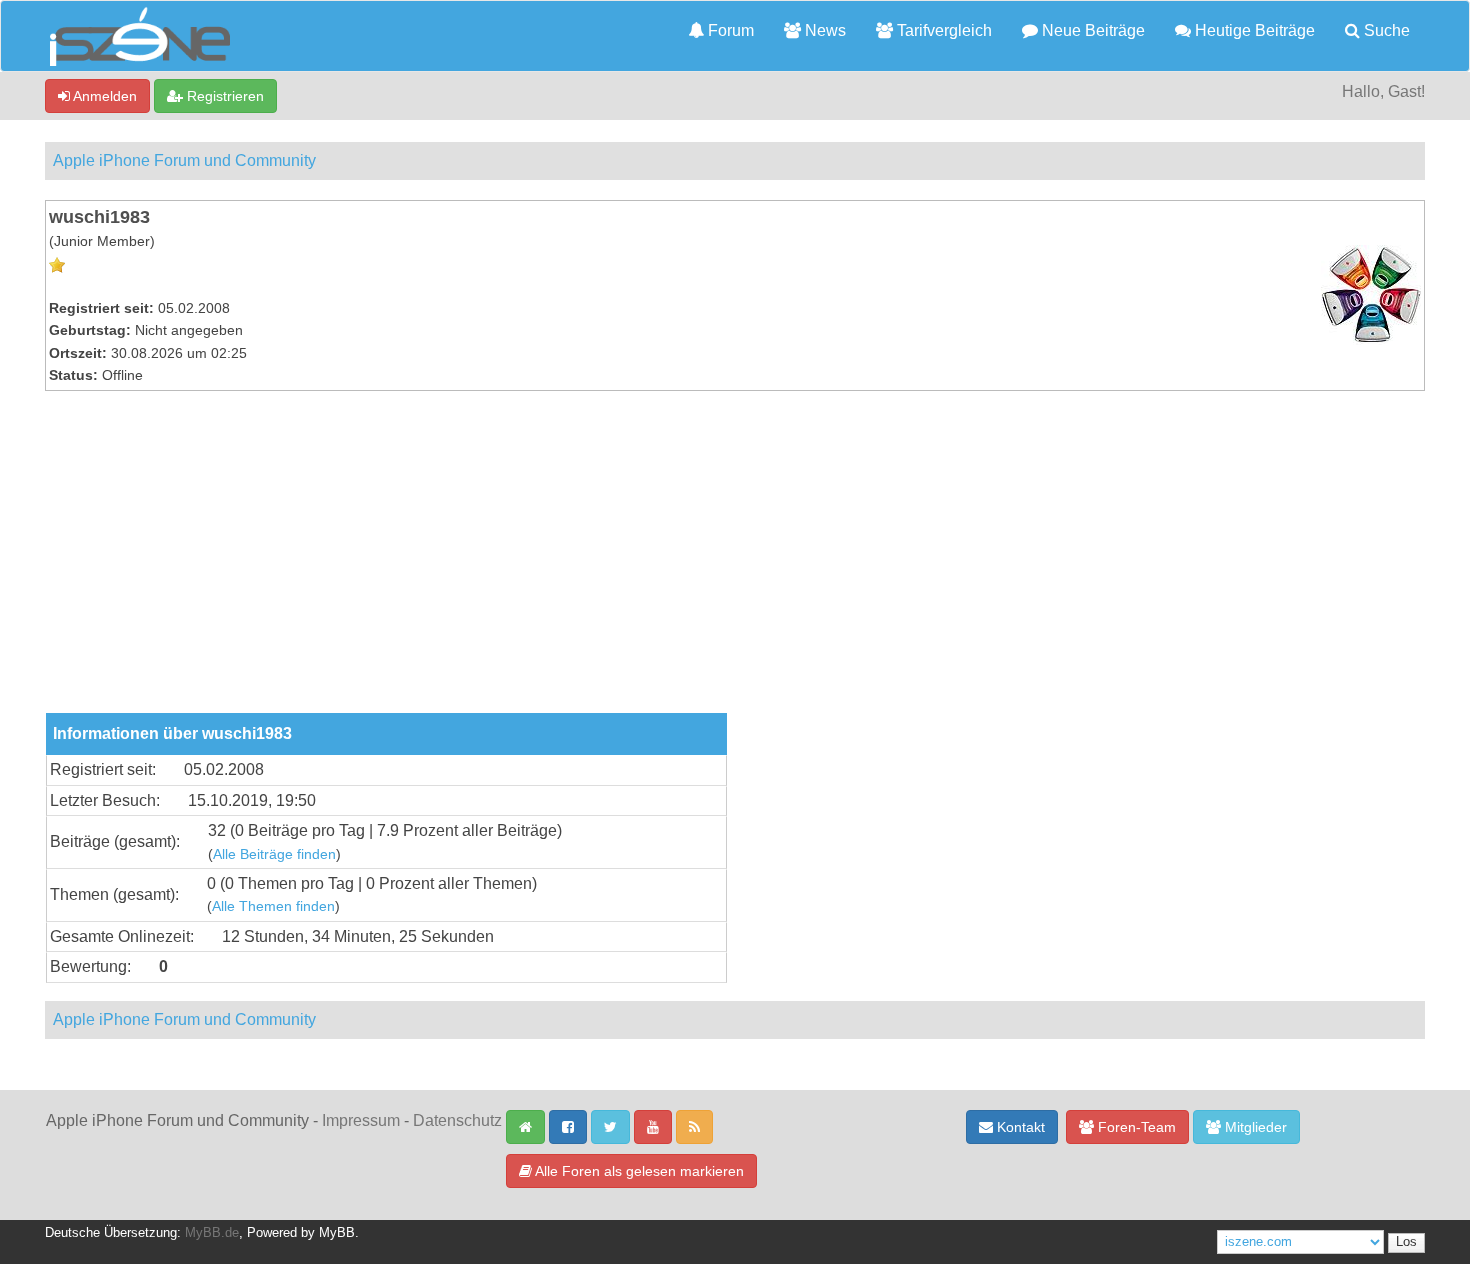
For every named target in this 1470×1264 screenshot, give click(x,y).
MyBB (337, 1233)
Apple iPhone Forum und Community (184, 160)
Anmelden (103, 96)
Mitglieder (1254, 1127)
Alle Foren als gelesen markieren (638, 1171)
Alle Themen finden (273, 906)
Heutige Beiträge (1253, 30)
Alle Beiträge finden (274, 854)
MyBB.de (212, 1233)
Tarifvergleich (942, 30)
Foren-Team (1135, 1127)
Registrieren (223, 96)
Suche (1385, 30)
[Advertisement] (735, 563)
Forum (729, 30)
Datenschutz (457, 1120)
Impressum (361, 1120)
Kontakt (1019, 1127)
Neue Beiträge (1091, 30)
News (823, 30)
